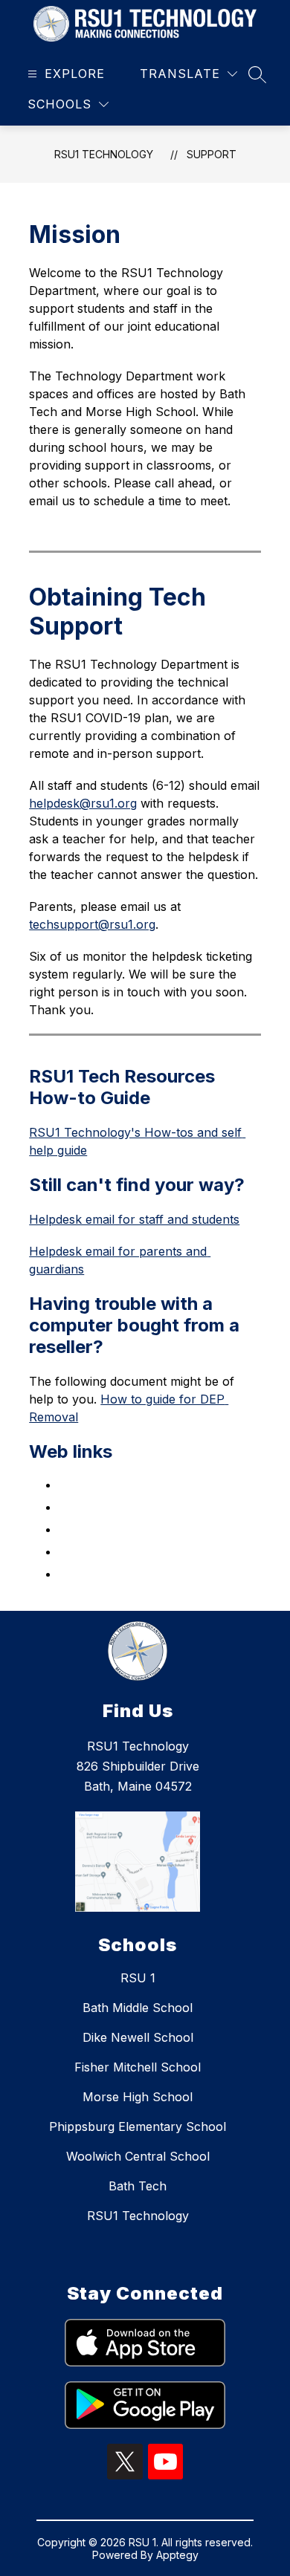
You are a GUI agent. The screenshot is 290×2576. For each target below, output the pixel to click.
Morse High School (138, 2097)
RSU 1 (138, 1978)
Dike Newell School (138, 2037)
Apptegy (177, 2555)
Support (212, 154)
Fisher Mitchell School (138, 2067)
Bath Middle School (138, 2008)
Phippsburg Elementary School (138, 2126)
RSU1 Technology (104, 154)
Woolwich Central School (138, 2156)
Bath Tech (138, 2186)
